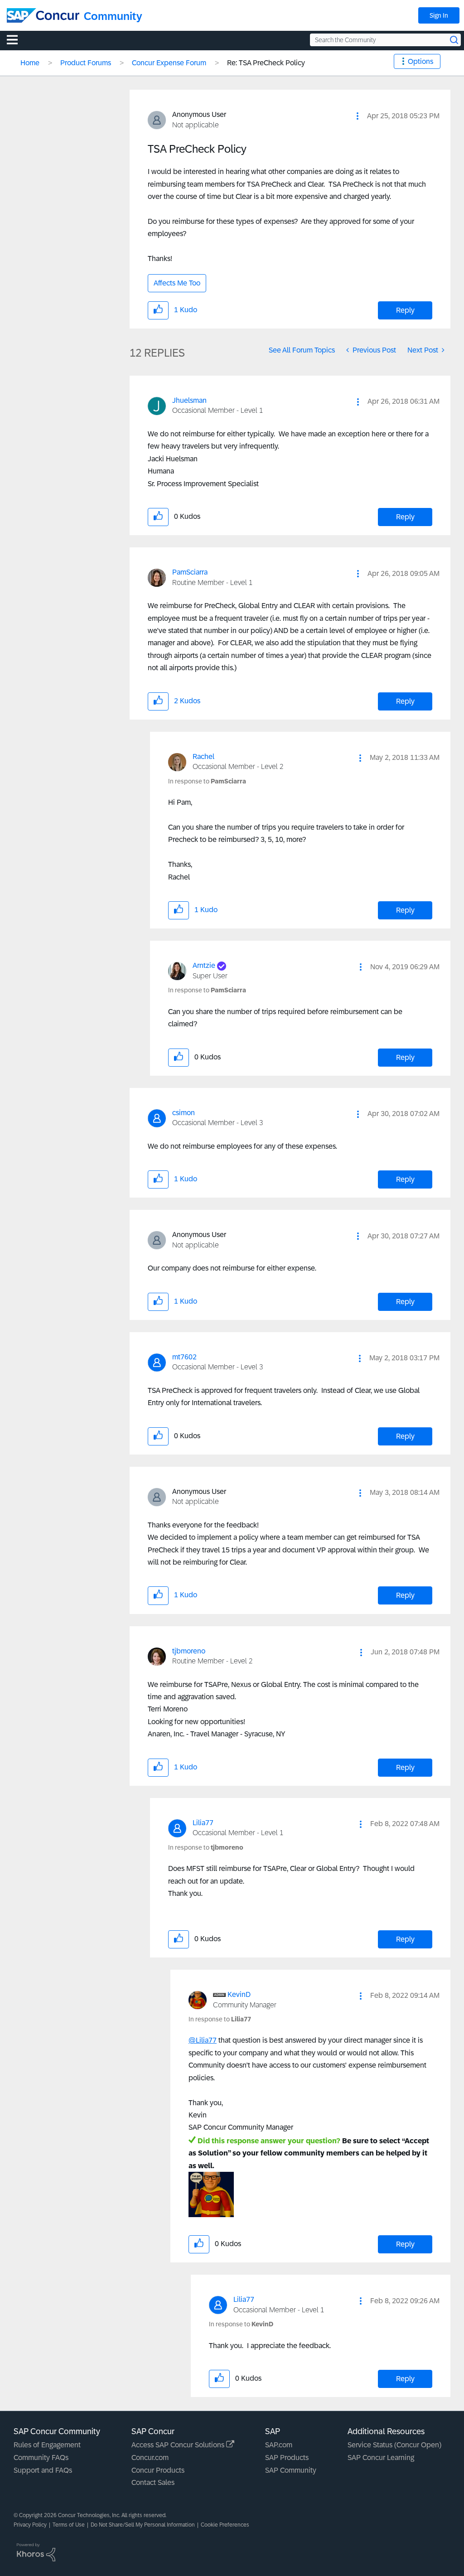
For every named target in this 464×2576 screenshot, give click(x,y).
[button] (358, 116)
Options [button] (420, 61)
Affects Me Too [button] (177, 283)
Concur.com (150, 2458)
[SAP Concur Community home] (43, 15)
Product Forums (86, 63)
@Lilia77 (203, 2040)
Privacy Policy (30, 2525)
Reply (405, 310)
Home (30, 63)
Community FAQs (41, 2458)
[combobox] (385, 40)
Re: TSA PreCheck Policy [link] (266, 63)
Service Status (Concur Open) (394, 2445)
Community (113, 16)
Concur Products (158, 2470)
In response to (207, 781)
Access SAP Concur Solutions (179, 2445)
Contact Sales (153, 2482)
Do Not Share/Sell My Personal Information (143, 2525)
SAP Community (291, 2470)
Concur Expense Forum (169, 63)
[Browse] (17, 39)
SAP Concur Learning (381, 2458)
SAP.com (279, 2445)
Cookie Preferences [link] (225, 2525)
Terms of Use (69, 2525)
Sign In (439, 15)
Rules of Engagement (47, 2445)
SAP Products (287, 2458)
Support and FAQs (43, 2470)
